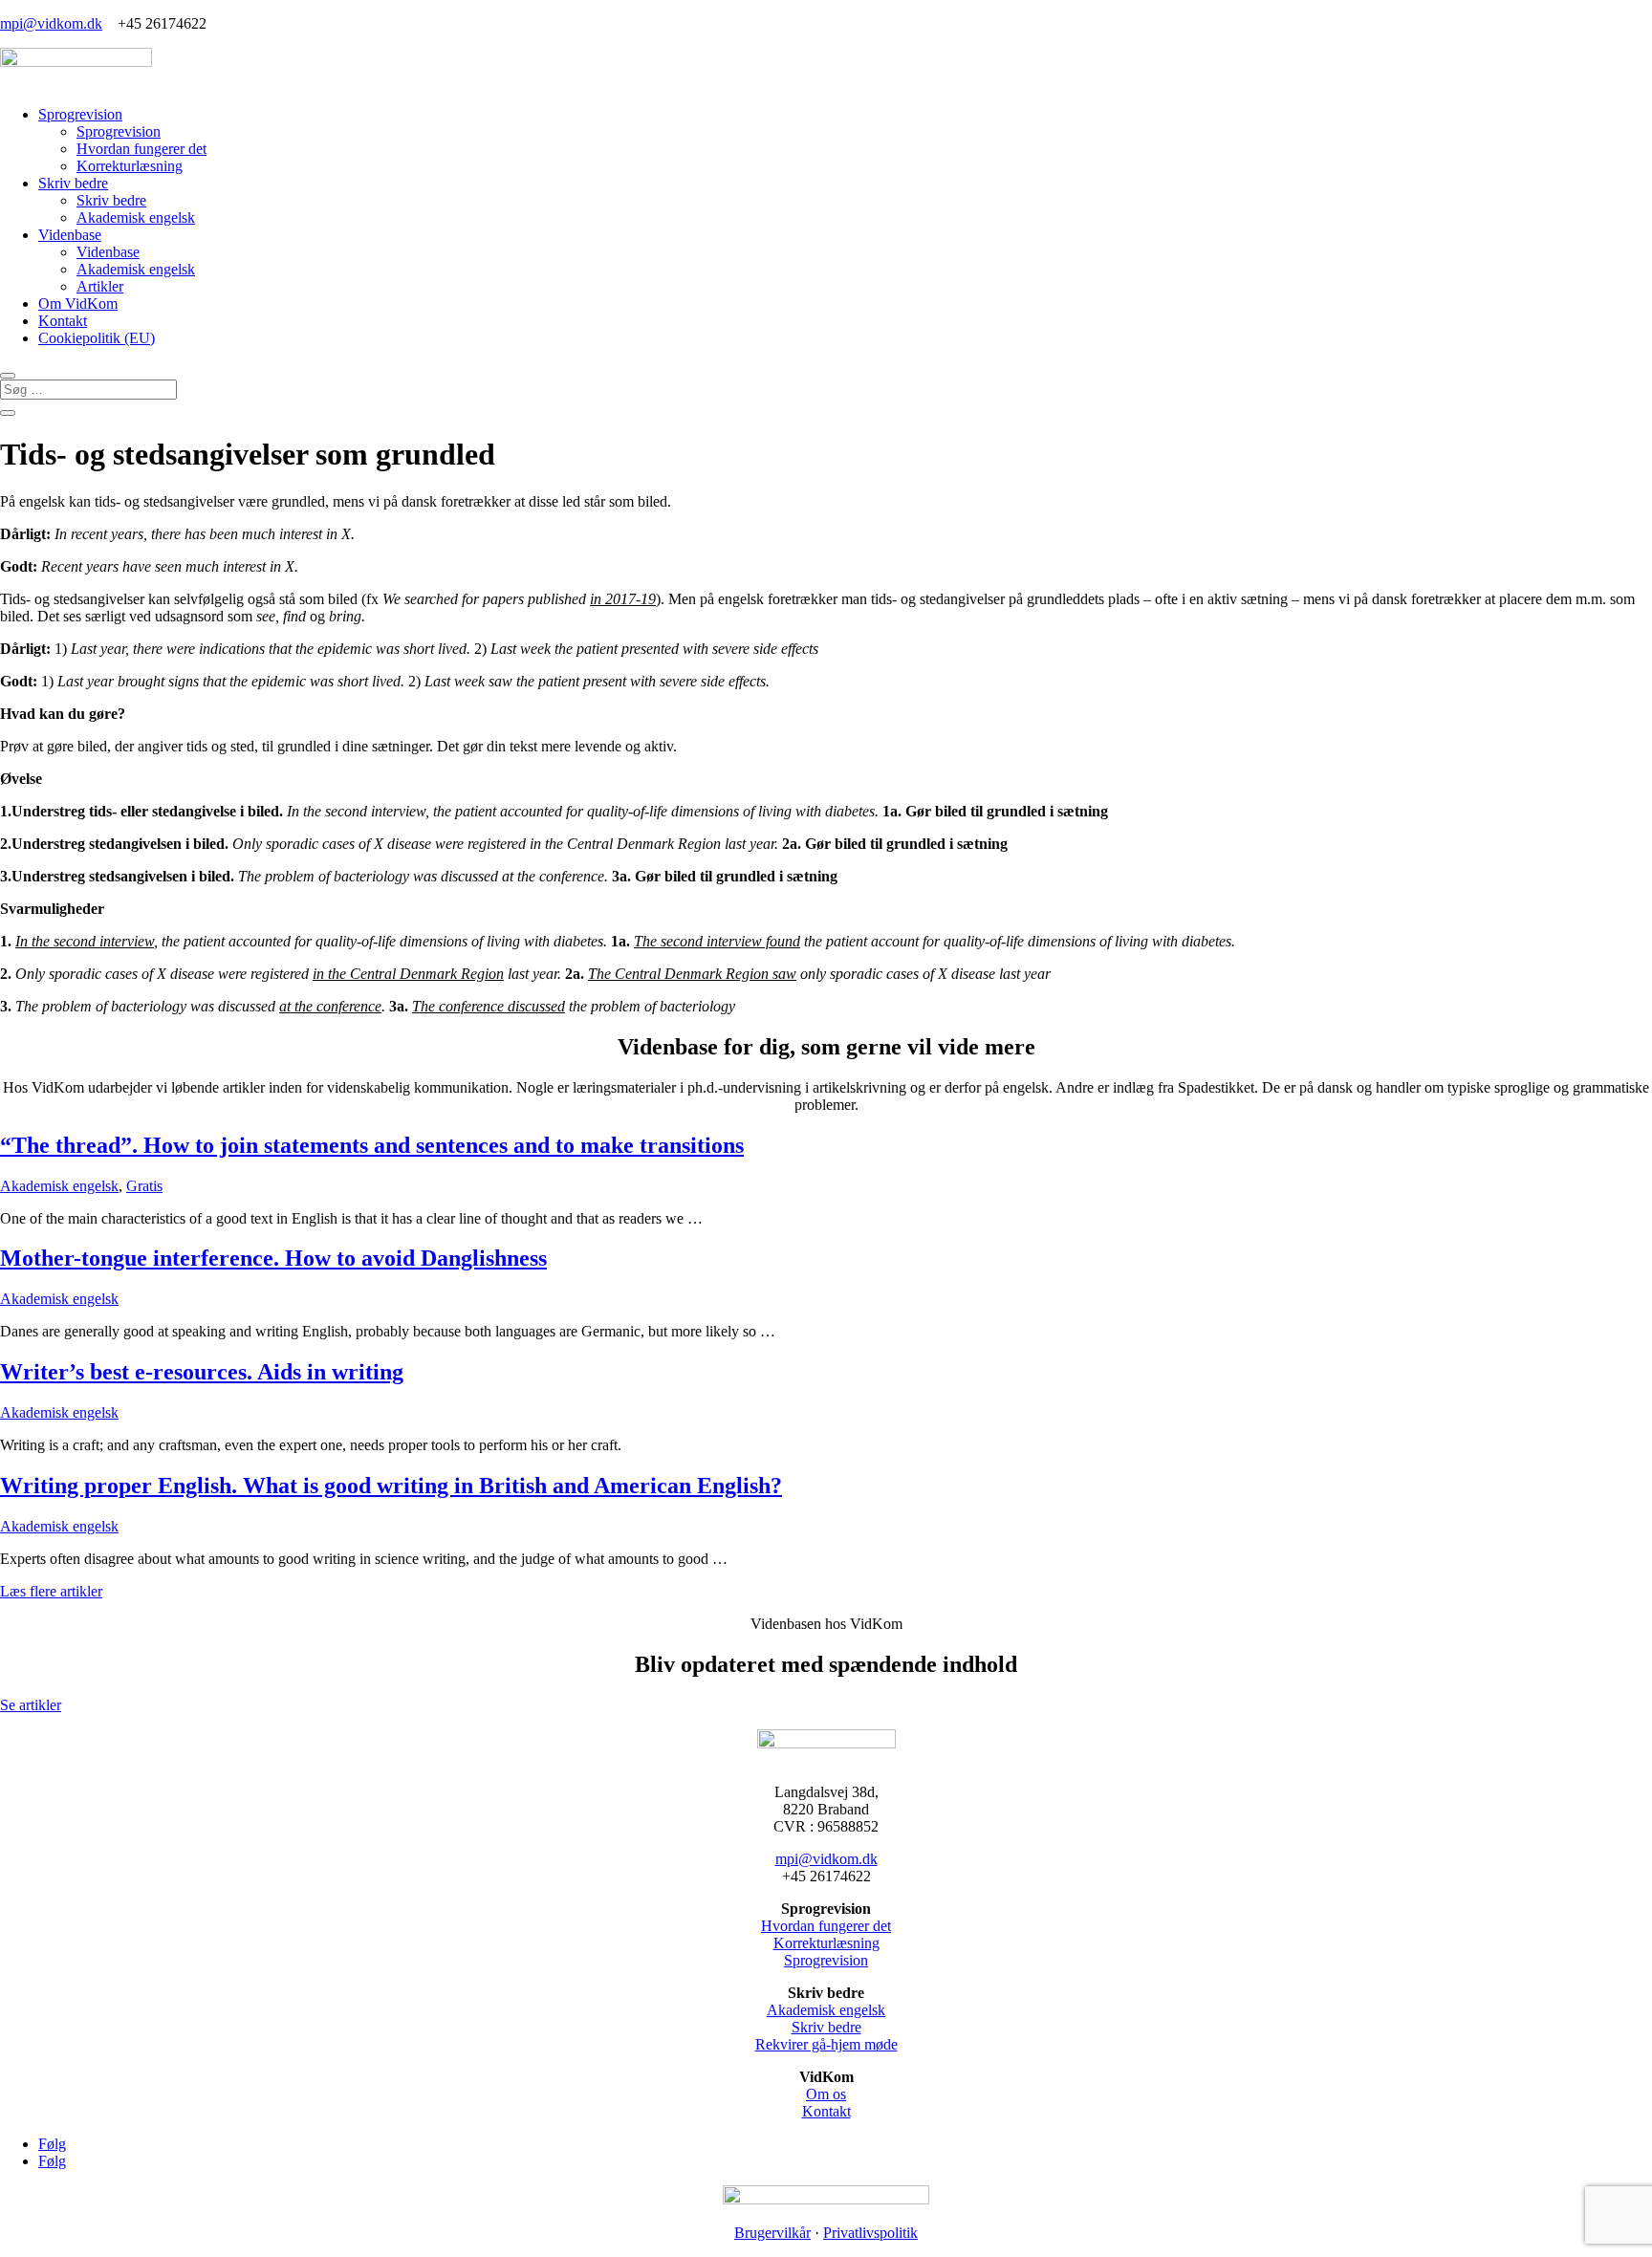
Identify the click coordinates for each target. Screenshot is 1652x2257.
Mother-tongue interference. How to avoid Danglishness (273, 1258)
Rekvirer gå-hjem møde (826, 2044)
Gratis (144, 1186)
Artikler (100, 286)
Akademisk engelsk (136, 217)
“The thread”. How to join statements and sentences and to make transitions (372, 1145)
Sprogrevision (80, 114)
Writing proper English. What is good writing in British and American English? (391, 1486)
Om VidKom (78, 304)
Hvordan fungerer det (141, 149)
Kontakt (63, 321)
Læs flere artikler (51, 1591)
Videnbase (70, 235)
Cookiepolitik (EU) (97, 338)
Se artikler (31, 1705)
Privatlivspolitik (870, 2233)
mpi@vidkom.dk (51, 23)
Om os (826, 2094)
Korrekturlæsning (130, 166)
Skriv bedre (73, 183)
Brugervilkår (772, 2233)
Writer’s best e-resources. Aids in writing (202, 1372)
